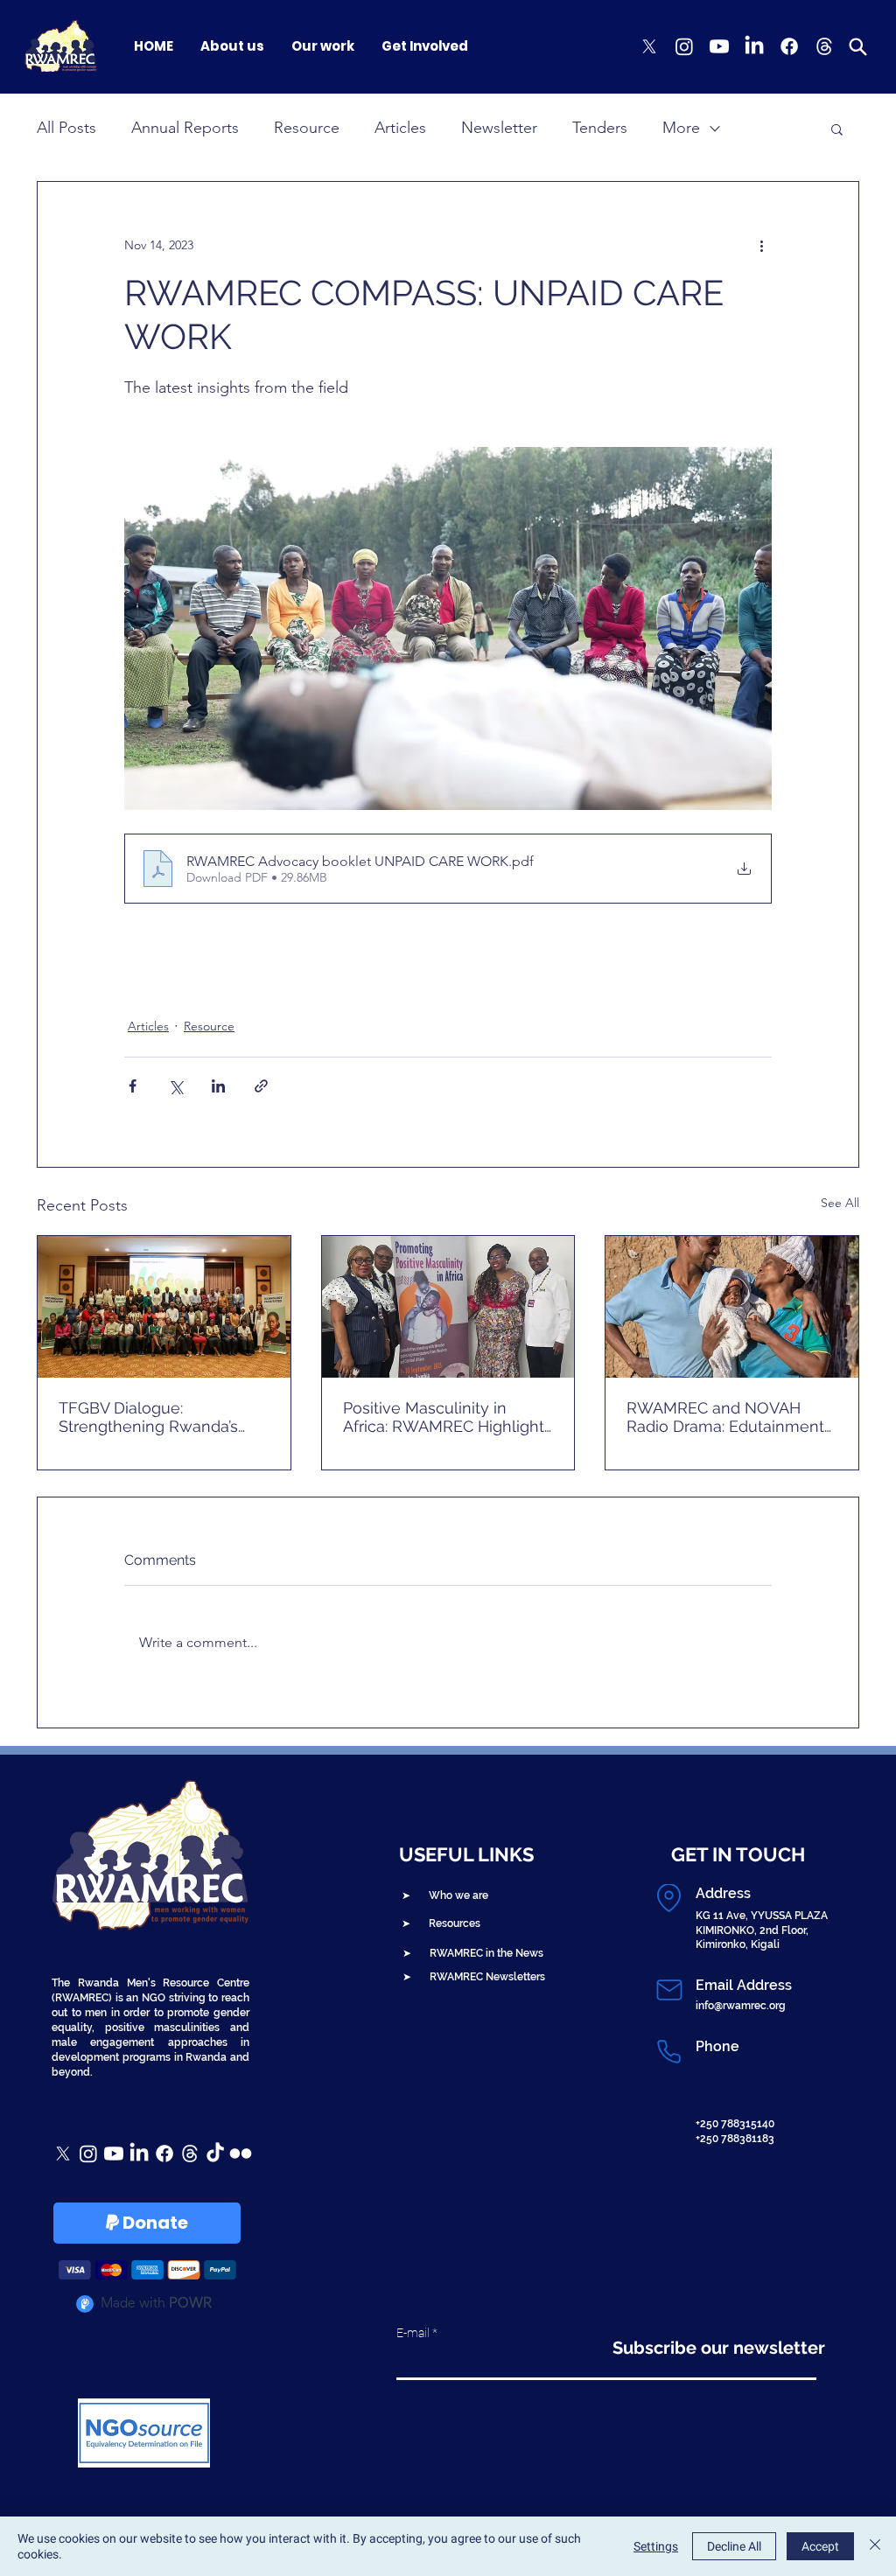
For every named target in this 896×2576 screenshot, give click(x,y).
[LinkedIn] (754, 46)
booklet (157, 981)
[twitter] (649, 46)
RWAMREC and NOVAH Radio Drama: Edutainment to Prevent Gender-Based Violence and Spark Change (730, 1417)
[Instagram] (684, 46)
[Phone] (669, 2051)
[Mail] (669, 1990)
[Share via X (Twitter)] (175, 1086)
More (681, 128)
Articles (400, 128)
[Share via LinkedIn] (218, 1086)
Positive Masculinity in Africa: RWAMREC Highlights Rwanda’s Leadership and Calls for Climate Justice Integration (448, 1417)
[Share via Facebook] (133, 1086)
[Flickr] (241, 2154)
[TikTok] (215, 2154)
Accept (820, 2546)
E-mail (413, 2333)
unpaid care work (384, 981)
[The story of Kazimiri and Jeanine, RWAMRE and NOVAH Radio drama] (732, 1307)
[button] (837, 129)
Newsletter (499, 128)
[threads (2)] (824, 46)
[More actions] (761, 245)
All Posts (66, 128)
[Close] (875, 2546)
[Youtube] (719, 46)
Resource (307, 128)
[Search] (857, 46)
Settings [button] (656, 2546)
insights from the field (521, 981)
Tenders (600, 128)
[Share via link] (261, 1086)
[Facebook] (789, 46)
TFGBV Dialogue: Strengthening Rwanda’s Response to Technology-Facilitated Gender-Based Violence (154, 1417)
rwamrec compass (257, 981)
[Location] (669, 1898)
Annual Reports (185, 128)
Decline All (734, 2546)
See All (840, 1203)
